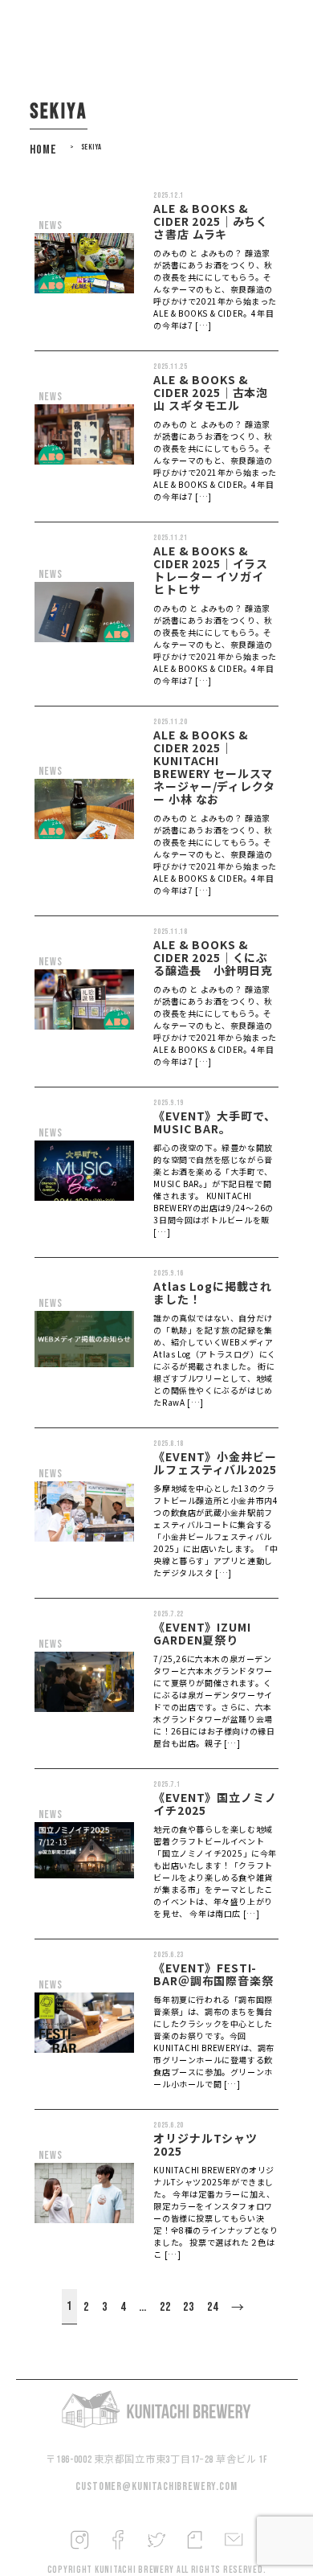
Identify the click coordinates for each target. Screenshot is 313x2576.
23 (189, 2307)
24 (213, 2307)
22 (165, 2307)
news (51, 225)
